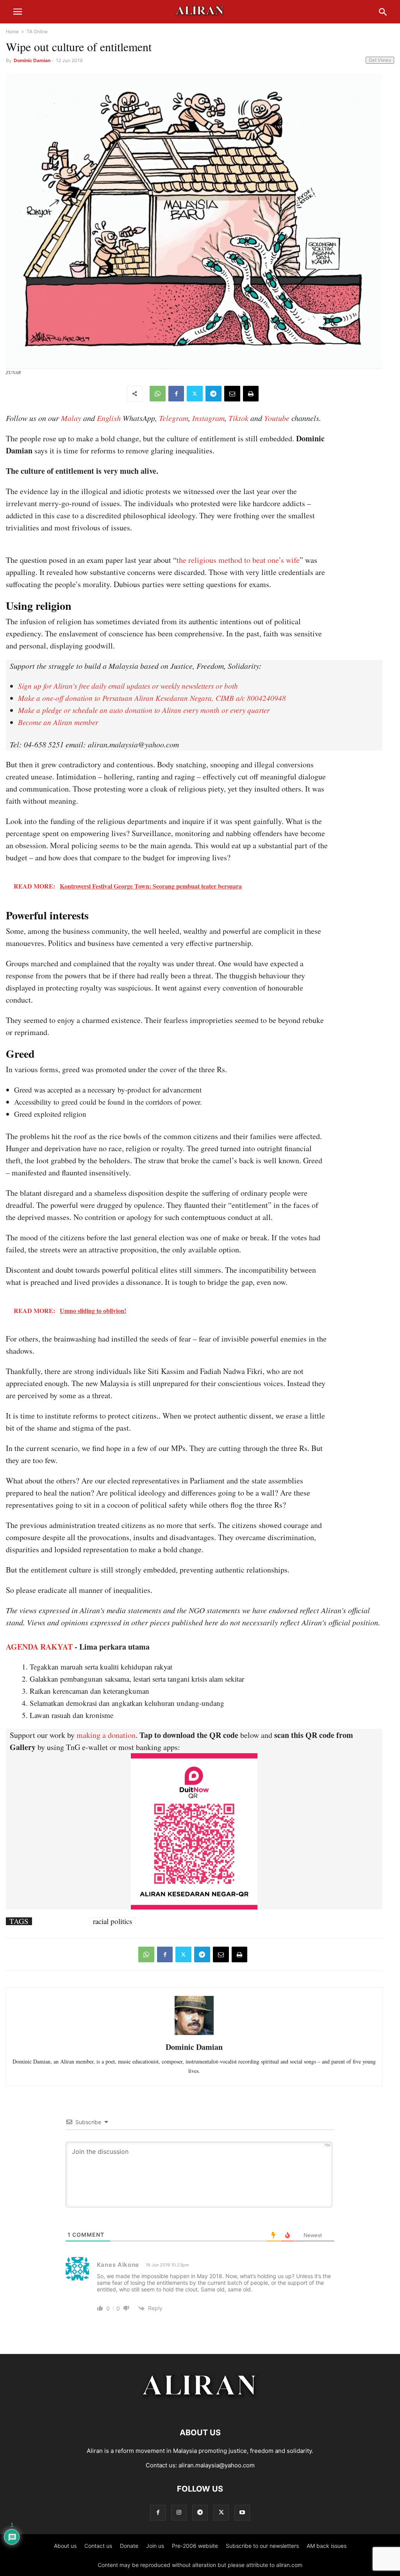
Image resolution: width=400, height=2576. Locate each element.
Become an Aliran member (58, 722)
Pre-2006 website (195, 2546)
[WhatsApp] (158, 394)
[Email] (232, 394)
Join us (155, 2546)
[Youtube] (242, 2512)
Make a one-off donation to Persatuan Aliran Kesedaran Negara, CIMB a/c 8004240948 (152, 698)
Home (12, 31)
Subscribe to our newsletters (262, 2546)
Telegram (174, 418)
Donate (129, 2546)
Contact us (98, 2546)
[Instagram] (179, 2512)
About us (65, 2546)
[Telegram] (213, 394)
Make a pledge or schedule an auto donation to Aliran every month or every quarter (144, 710)
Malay (71, 418)
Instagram (208, 418)
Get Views (380, 60)
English (109, 418)
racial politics (112, 1921)
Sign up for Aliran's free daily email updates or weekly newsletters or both (128, 686)
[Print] (251, 394)
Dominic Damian (32, 60)
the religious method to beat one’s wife (238, 560)
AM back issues (327, 2546)
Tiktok (238, 418)
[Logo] (200, 2409)
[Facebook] (176, 394)
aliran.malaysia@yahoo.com (217, 2465)
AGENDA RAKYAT (39, 1647)
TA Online (37, 31)
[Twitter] (195, 394)
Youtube (277, 418)
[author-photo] (194, 2034)
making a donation (106, 1735)
